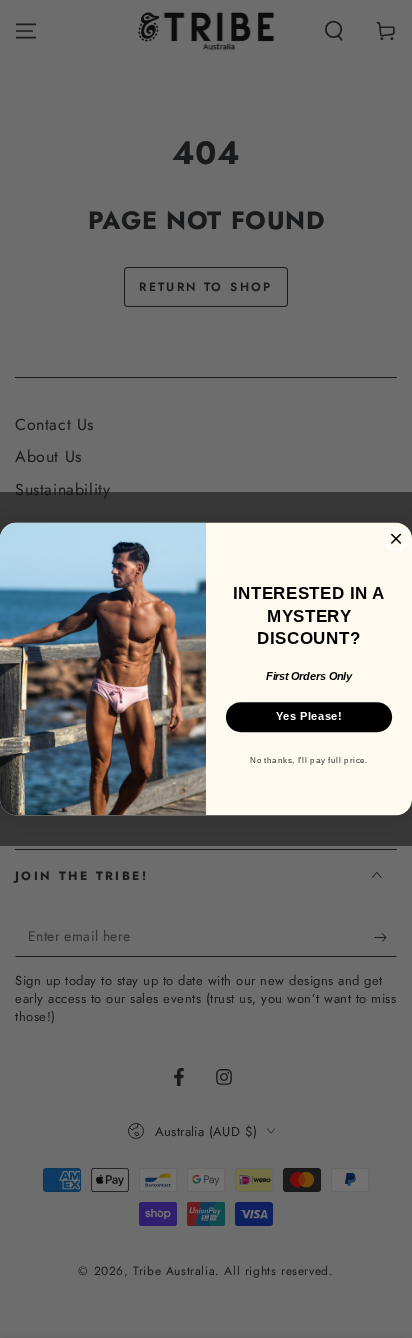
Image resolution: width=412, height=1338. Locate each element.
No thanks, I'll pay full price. (309, 760)
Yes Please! (309, 716)
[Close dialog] (395, 538)
